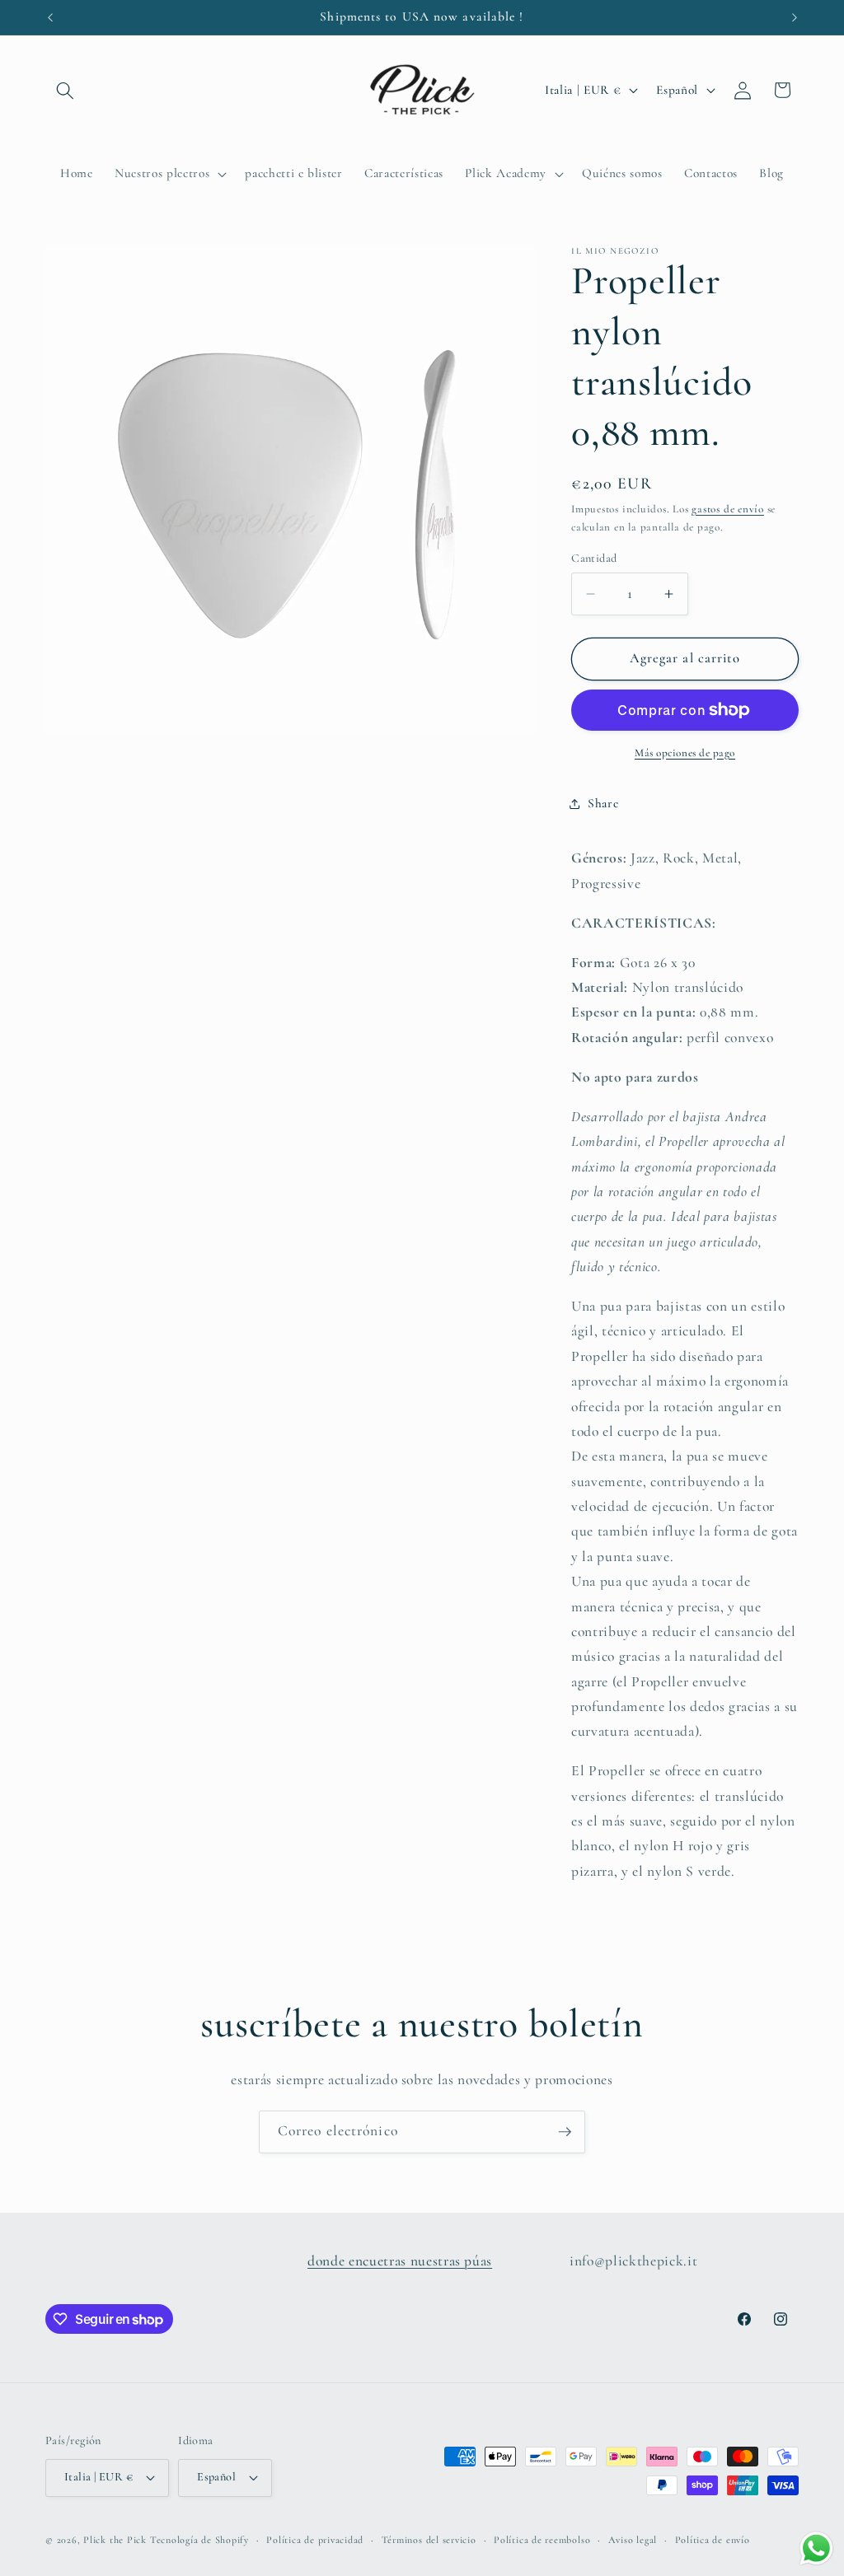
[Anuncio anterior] (50, 17)
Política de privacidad (315, 2540)
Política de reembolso (542, 2540)
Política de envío (713, 2540)
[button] (65, 90)
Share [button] (603, 803)
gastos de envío (728, 509)
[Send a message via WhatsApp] (816, 2548)
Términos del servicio (429, 2540)
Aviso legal (633, 2540)
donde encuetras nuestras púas (400, 2261)
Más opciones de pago (685, 753)
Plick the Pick (115, 2540)
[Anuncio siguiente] (795, 17)
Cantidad (594, 558)
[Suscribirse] (565, 2132)
